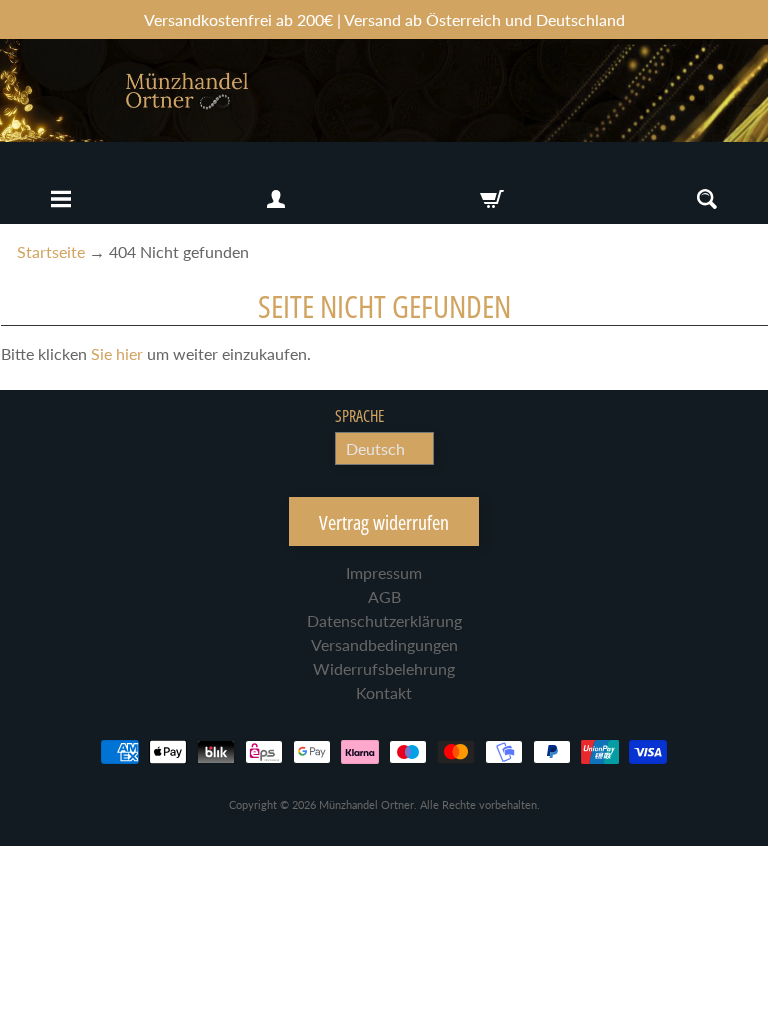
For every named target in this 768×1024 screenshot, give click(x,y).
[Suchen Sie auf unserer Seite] (707, 199)
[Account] (276, 199)
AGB (384, 596)
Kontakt (384, 692)
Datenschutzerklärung (384, 620)
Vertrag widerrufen (384, 522)
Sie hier (117, 353)
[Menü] (61, 199)
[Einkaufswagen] (492, 199)
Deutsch (375, 448)
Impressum (384, 572)
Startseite (51, 251)
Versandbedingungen (384, 644)
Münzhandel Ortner (366, 804)
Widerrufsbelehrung (384, 668)
